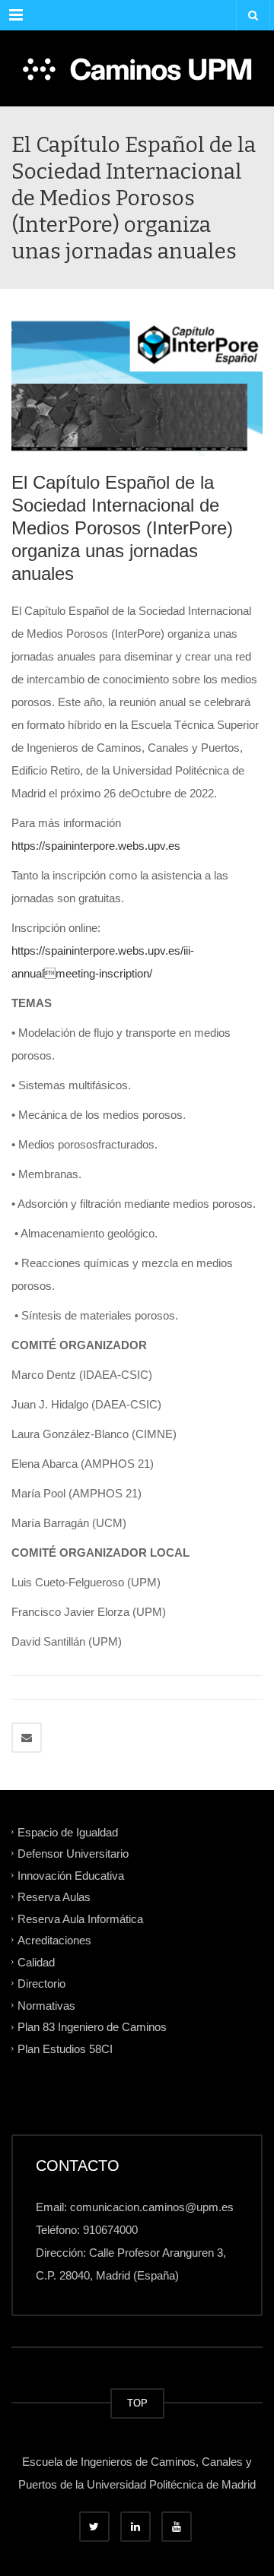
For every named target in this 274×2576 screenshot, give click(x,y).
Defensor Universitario (73, 1854)
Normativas (46, 2005)
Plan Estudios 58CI (65, 2049)
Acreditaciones (54, 1940)
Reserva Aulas (54, 1897)
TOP (137, 2403)
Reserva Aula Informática (80, 1918)
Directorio (41, 1983)
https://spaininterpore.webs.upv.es (96, 846)
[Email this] (27, 1738)
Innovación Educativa (71, 1875)
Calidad (36, 1961)
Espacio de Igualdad (68, 1831)
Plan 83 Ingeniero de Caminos (92, 2027)
